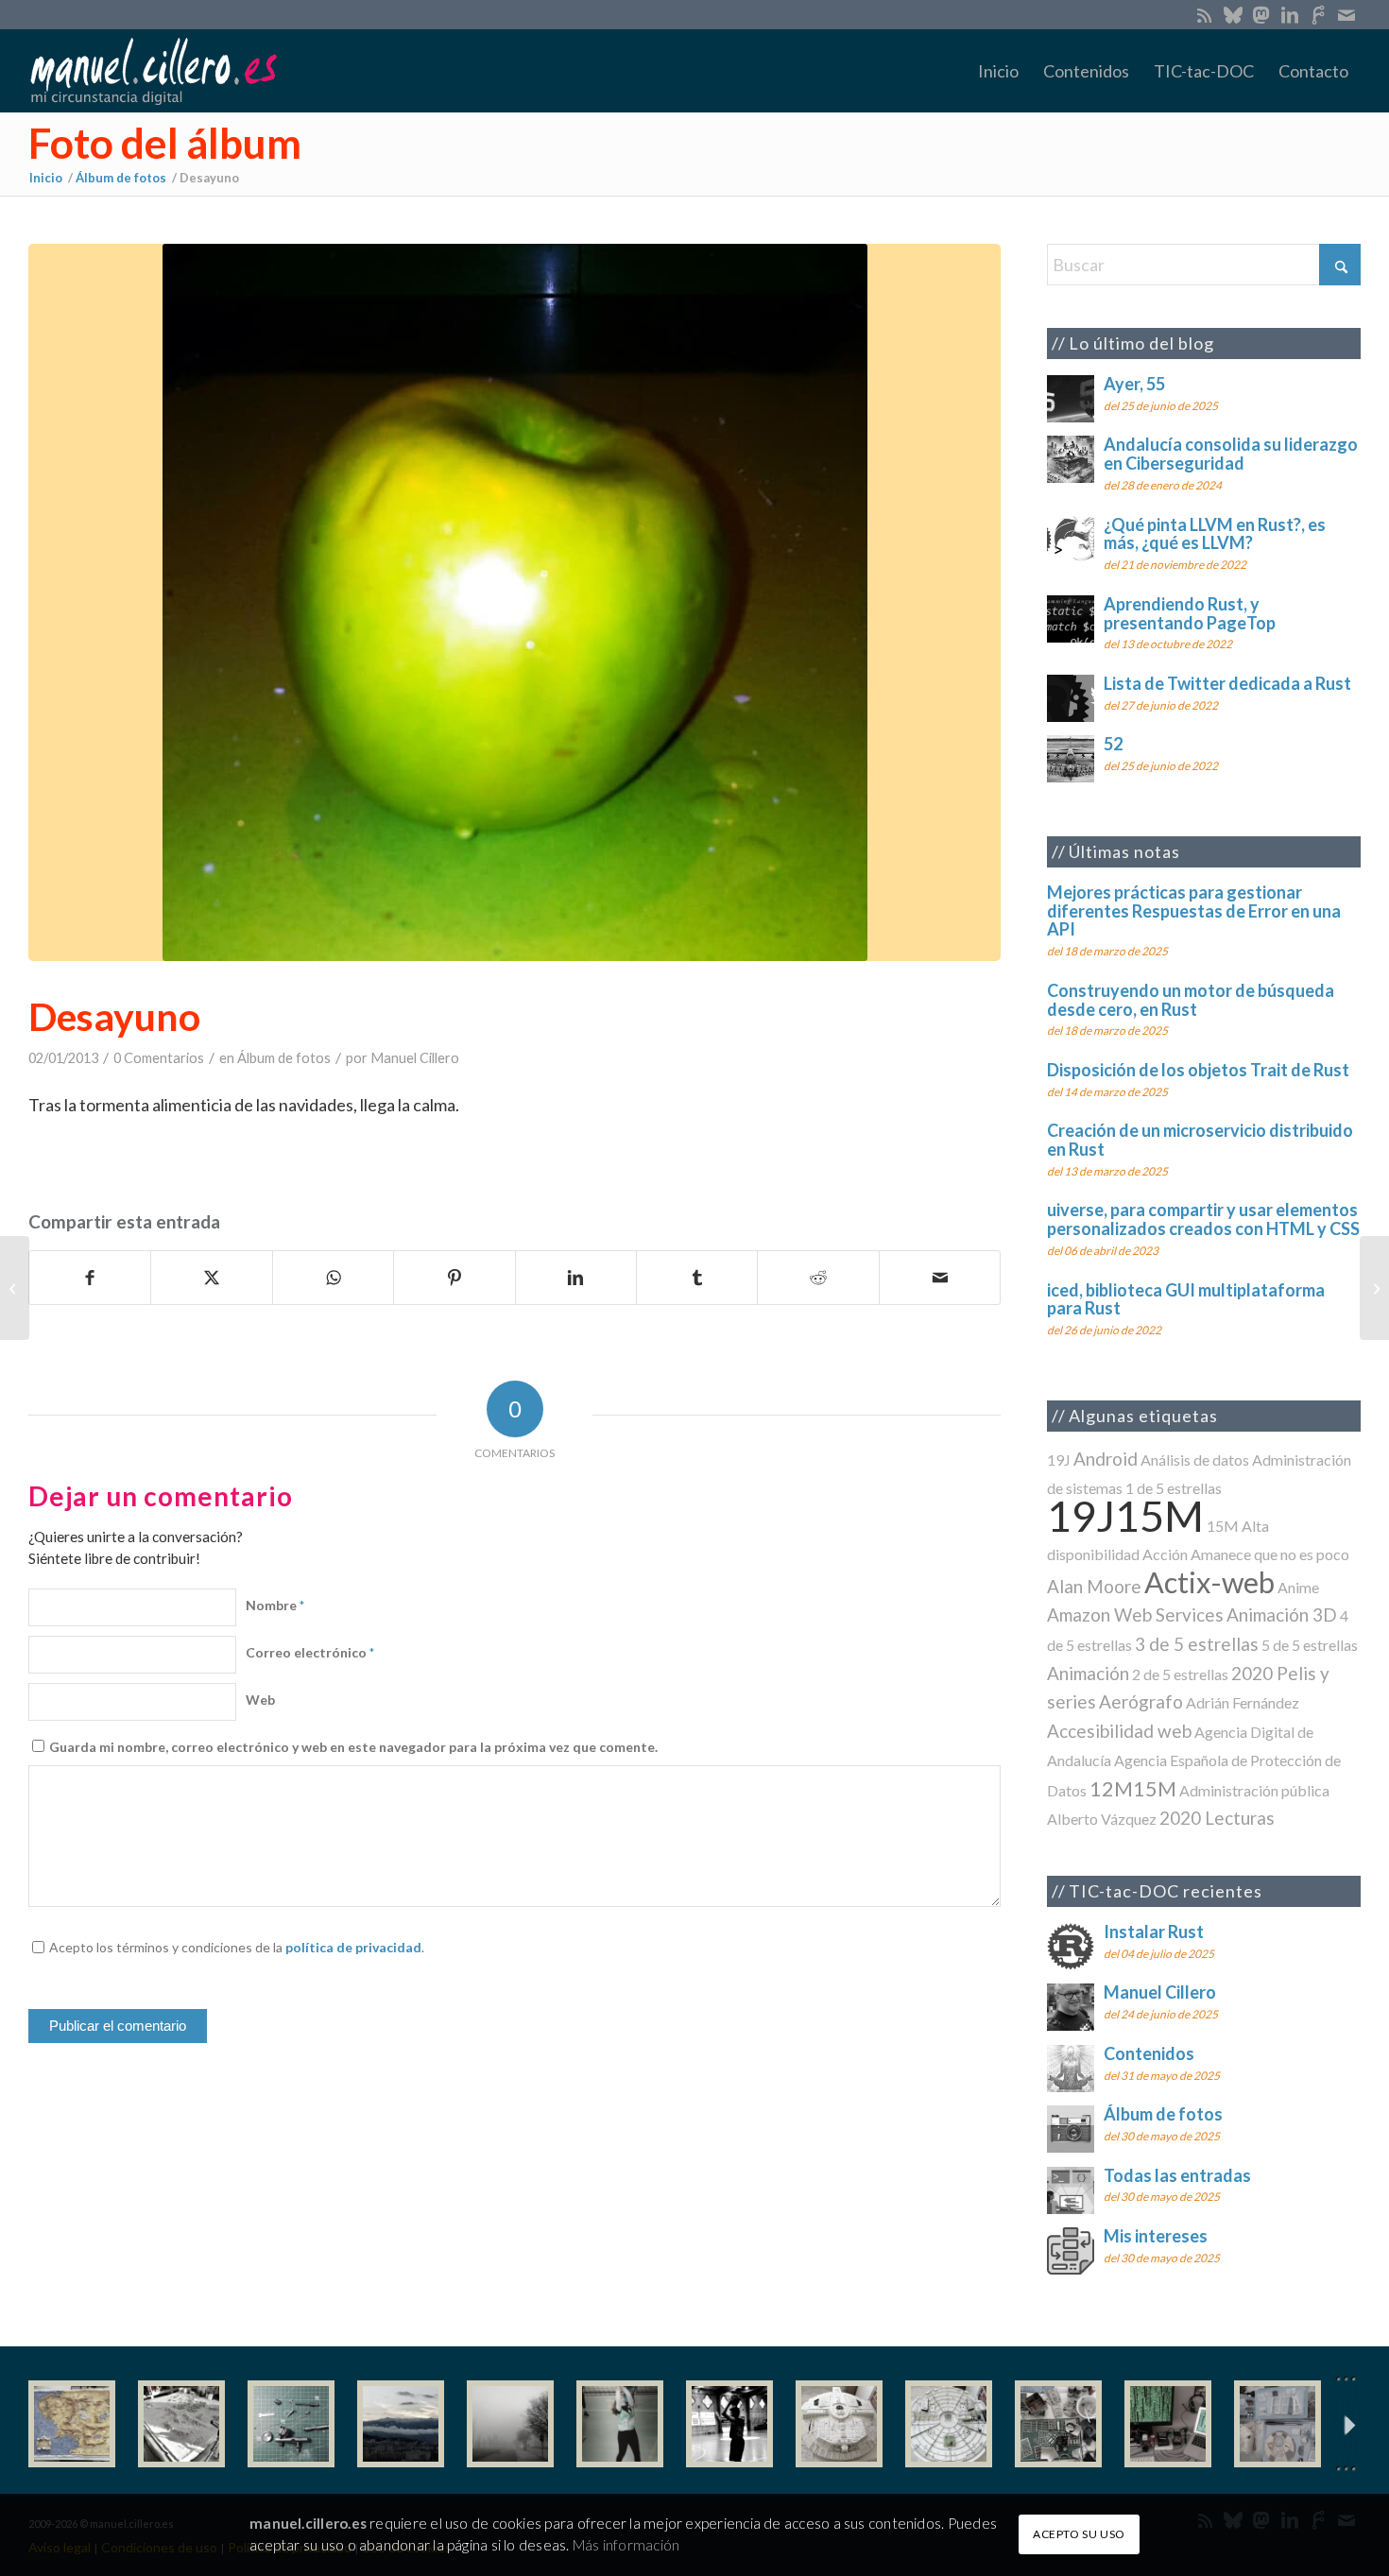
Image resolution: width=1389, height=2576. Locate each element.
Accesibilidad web (1119, 1731)
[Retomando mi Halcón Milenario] (1058, 2424)
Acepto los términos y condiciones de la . (237, 1947)
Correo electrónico (310, 1652)
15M (1223, 1526)
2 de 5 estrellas (1180, 1674)
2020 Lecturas (1217, 1818)
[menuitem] (998, 71)
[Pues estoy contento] (72, 2424)
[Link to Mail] (1346, 14)
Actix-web (1209, 1582)
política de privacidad (353, 1947)
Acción (1165, 1554)
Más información (626, 2545)
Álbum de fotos (284, 1058)
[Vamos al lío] (181, 2424)
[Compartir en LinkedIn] (576, 1278)
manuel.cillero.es (308, 2523)
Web (260, 1700)
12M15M (1133, 1788)
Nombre (275, 1605)
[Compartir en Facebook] (90, 1278)
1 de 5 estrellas (1174, 1488)
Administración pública (1254, 1790)
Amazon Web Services (1135, 1614)
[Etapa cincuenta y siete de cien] (949, 2424)
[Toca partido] (729, 2424)
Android (1106, 1459)
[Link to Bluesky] (1233, 14)
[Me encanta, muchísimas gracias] (1374, 1288)
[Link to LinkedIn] (1289, 14)
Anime (1298, 1587)
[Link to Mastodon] (1261, 14)
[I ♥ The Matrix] (1168, 2424)
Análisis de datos (1195, 1460)
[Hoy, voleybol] (620, 2424)
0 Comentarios (159, 1058)
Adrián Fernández (1243, 1702)
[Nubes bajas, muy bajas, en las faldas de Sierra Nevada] (401, 2424)
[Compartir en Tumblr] (697, 1278)
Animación (1088, 1673)
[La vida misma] (510, 2424)
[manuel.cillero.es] (153, 71)
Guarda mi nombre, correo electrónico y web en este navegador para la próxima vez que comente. (353, 1747)
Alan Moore (1094, 1586)
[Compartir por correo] (940, 1278)
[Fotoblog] (1346, 2424)
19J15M (1125, 1515)
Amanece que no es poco (1270, 1554)
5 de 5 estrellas (1310, 1645)
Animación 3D (1282, 1614)
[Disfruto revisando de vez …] (1278, 2424)
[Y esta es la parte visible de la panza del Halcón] (839, 2424)
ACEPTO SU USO (1079, 2534)
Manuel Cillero (415, 1058)
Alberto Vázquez (1102, 1819)
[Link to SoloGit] (1318, 14)
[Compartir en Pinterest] (454, 1278)
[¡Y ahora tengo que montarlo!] (291, 2424)
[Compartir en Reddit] (818, 1278)
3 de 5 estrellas (1197, 1644)
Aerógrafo (1141, 1701)
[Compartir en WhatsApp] (333, 1278)
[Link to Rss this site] (1204, 14)
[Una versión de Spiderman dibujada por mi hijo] (15, 1288)
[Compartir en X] (211, 1278)
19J (1059, 1460)
